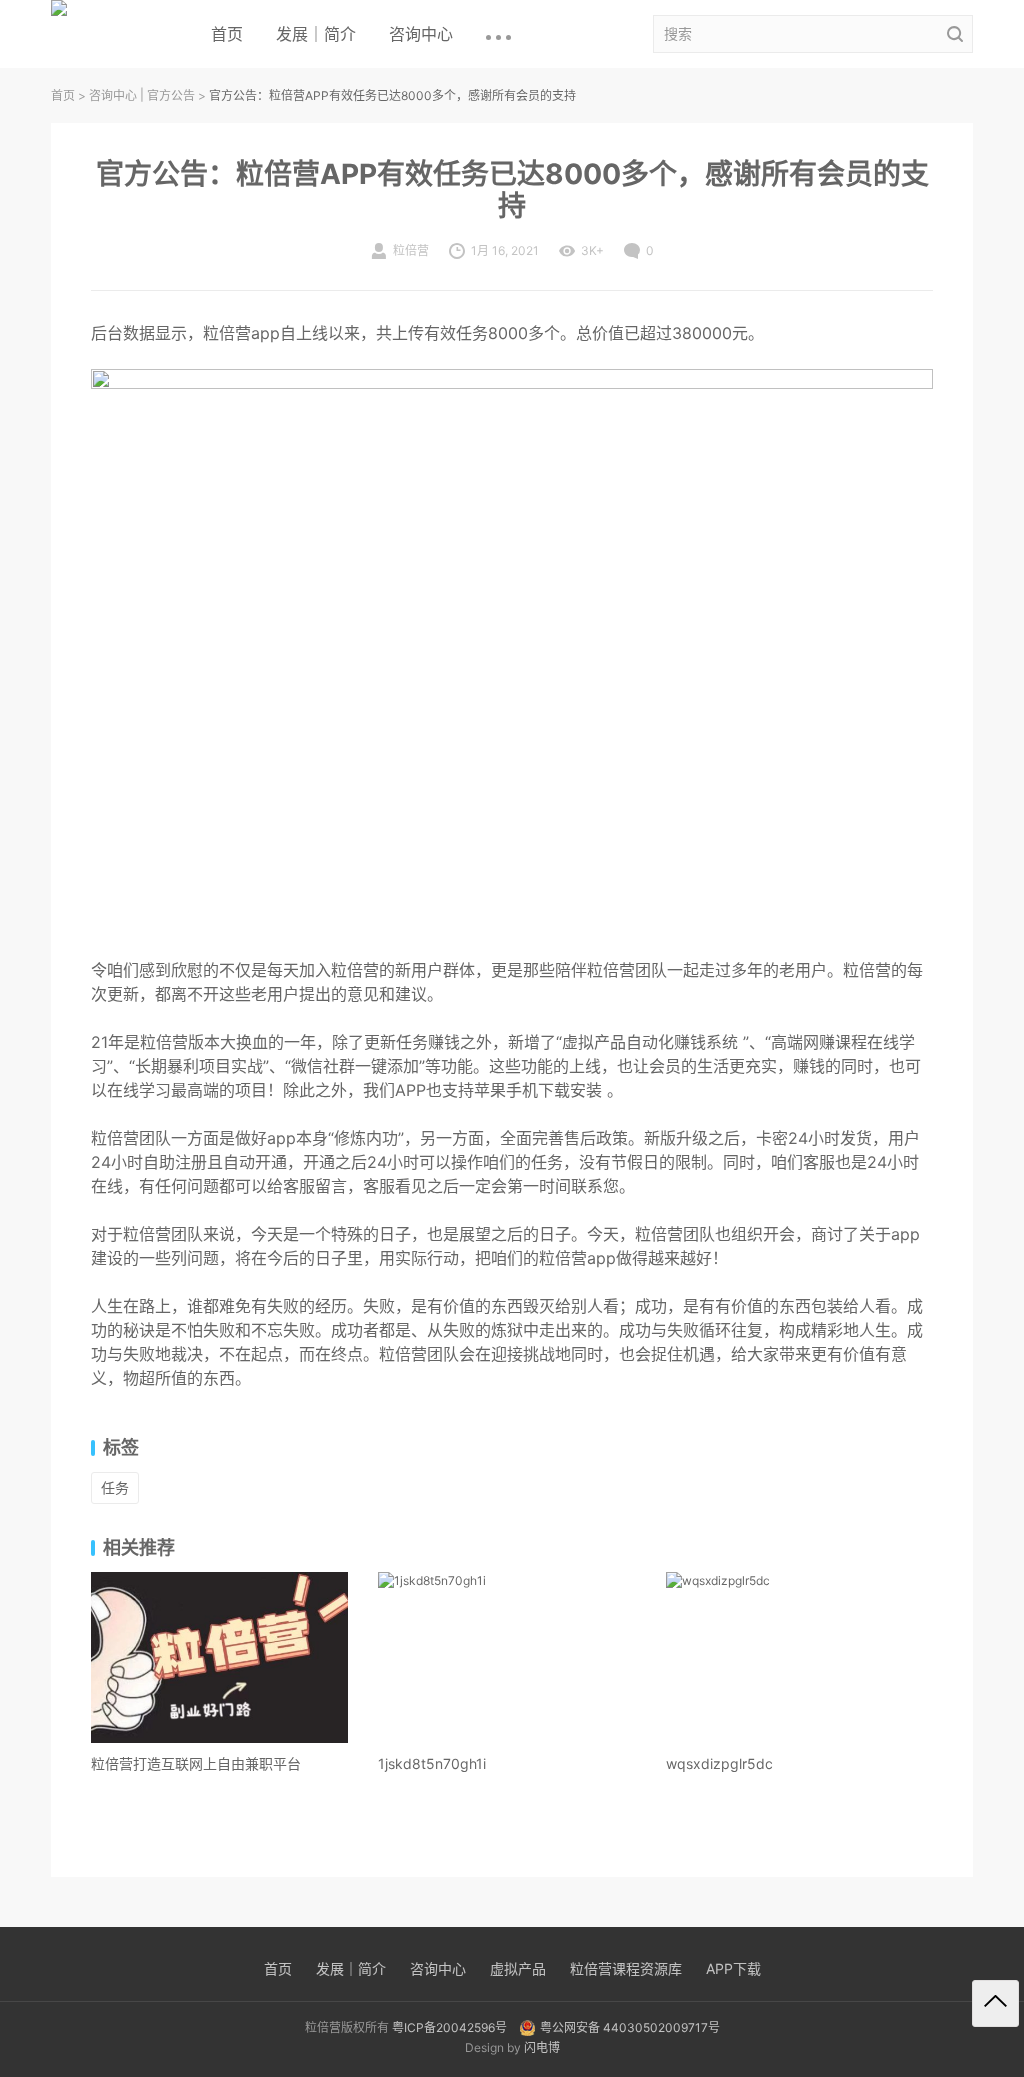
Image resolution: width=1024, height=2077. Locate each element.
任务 (115, 1487)
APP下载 (733, 1968)
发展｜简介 (316, 34)
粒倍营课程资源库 (626, 1968)
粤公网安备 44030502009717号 (630, 2027)
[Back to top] (995, 2003)
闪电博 (542, 2047)
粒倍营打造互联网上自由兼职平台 (196, 1763)
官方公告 (171, 95)
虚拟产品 (518, 1968)
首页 (227, 34)
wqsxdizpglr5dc (719, 1763)
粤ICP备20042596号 (449, 2027)
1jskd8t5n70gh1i (432, 1763)
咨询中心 (421, 34)
